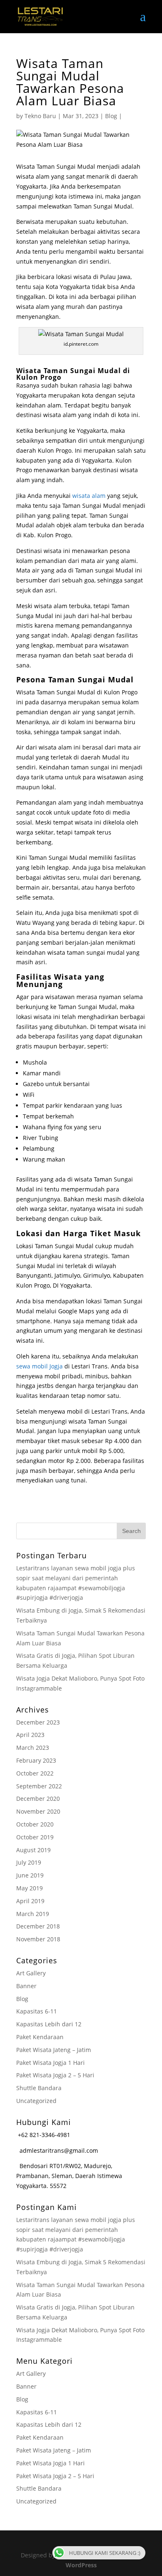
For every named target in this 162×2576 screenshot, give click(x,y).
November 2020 (38, 1811)
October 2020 (35, 1824)
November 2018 (38, 1939)
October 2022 (35, 1773)
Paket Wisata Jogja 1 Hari (50, 2063)
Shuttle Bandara (39, 2088)
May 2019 (29, 1888)
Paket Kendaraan (40, 2037)
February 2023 (36, 1760)
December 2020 (38, 1799)
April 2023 (30, 1735)
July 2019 (29, 1862)
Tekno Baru (40, 116)
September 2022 (39, 1786)
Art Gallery (31, 1973)
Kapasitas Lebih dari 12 (49, 2024)
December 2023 (38, 1722)
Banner (26, 1986)
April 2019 (30, 1901)
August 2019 (33, 1850)
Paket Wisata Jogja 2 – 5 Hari (55, 2075)
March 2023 (33, 1748)
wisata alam (89, 496)
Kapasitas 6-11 (37, 2011)
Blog (111, 116)
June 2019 (30, 1875)
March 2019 (33, 1914)
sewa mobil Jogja (39, 1366)
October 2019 (35, 1837)
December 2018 (38, 1926)
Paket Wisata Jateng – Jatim (54, 2050)
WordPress (81, 2565)
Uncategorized (36, 2101)
